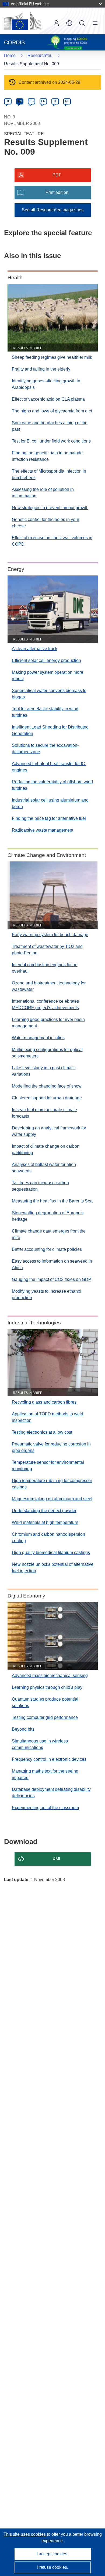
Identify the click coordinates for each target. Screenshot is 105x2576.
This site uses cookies (25, 2534)
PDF (57, 175)
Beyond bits (23, 1729)
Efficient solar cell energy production (46, 660)
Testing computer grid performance (45, 1717)
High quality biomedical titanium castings (51, 1553)
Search (82, 23)
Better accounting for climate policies (47, 1249)
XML (57, 1859)
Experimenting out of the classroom (45, 1808)
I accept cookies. (52, 2554)
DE (8, 101)
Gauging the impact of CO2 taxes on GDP (52, 1279)
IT (55, 101)
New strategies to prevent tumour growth (50, 508)
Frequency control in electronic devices (49, 1759)
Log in (56, 23)
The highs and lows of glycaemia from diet (52, 411)
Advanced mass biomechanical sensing (50, 1675)
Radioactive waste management (43, 830)
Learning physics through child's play (47, 1687)
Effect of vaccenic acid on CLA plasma (48, 399)
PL (67, 101)
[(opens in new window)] (23, 21)
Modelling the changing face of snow (47, 1086)
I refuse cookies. (53, 2567)
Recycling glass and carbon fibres (44, 1402)
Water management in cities (38, 1038)
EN (20, 101)
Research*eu (40, 55)
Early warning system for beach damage (50, 935)
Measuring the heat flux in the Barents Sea (52, 1201)
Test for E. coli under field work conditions (51, 441)
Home (10, 55)
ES (31, 101)
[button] (69, 23)
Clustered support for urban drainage (47, 1098)
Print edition (57, 192)
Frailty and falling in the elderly (41, 369)
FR (43, 101)
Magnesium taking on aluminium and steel (52, 1499)
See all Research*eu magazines (53, 210)
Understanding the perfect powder (44, 1511)
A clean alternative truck (35, 649)
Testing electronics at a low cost (42, 1432)
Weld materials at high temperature (45, 1522)
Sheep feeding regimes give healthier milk (52, 357)
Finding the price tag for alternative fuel (49, 818)
